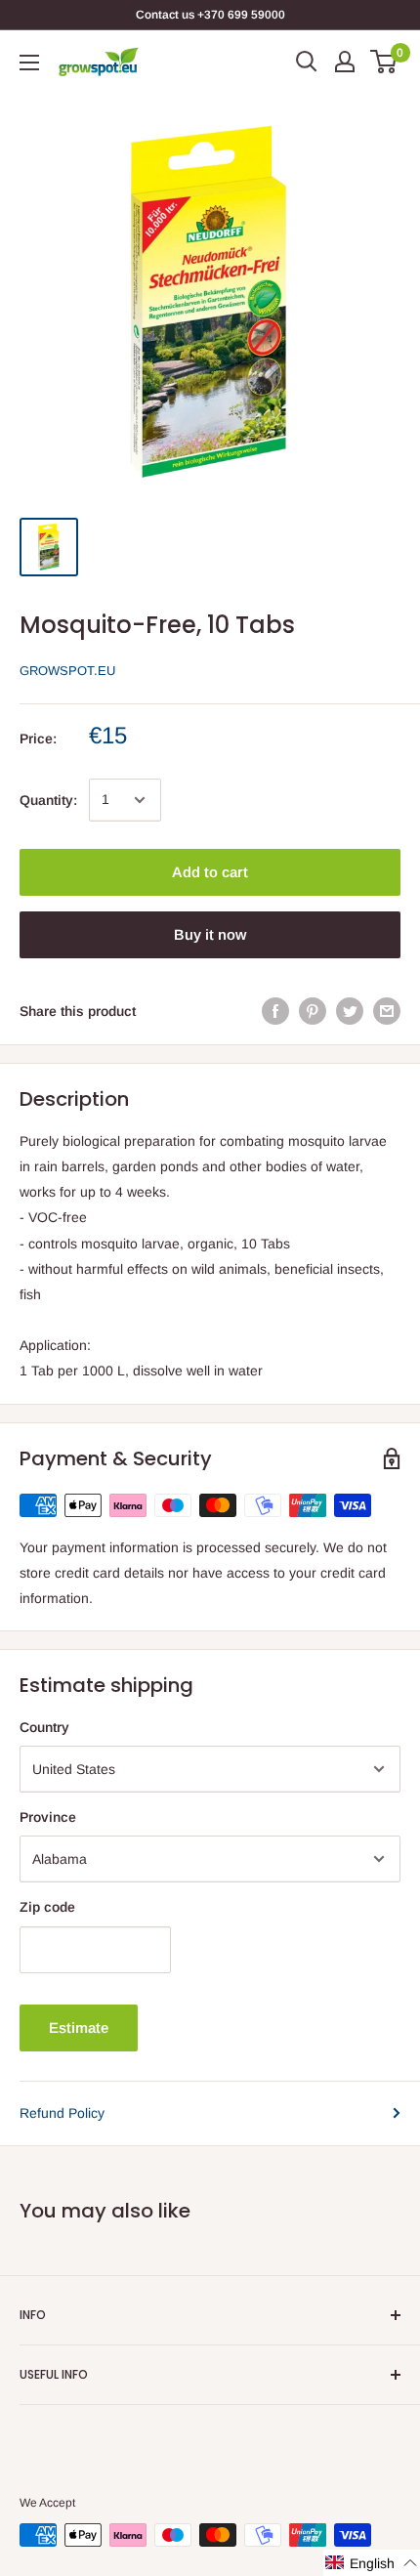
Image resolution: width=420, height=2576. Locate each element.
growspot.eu (67, 671)
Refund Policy (62, 2113)
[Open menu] (29, 63)
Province (48, 1817)
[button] (372, 2563)
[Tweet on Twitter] (350, 1011)
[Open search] (307, 62)
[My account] (345, 62)
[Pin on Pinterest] (313, 1011)
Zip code (47, 1907)
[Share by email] (387, 1011)
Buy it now (210, 934)
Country (44, 1727)
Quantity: (48, 800)
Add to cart (210, 872)
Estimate (79, 2027)
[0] (384, 62)
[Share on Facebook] (275, 1011)
